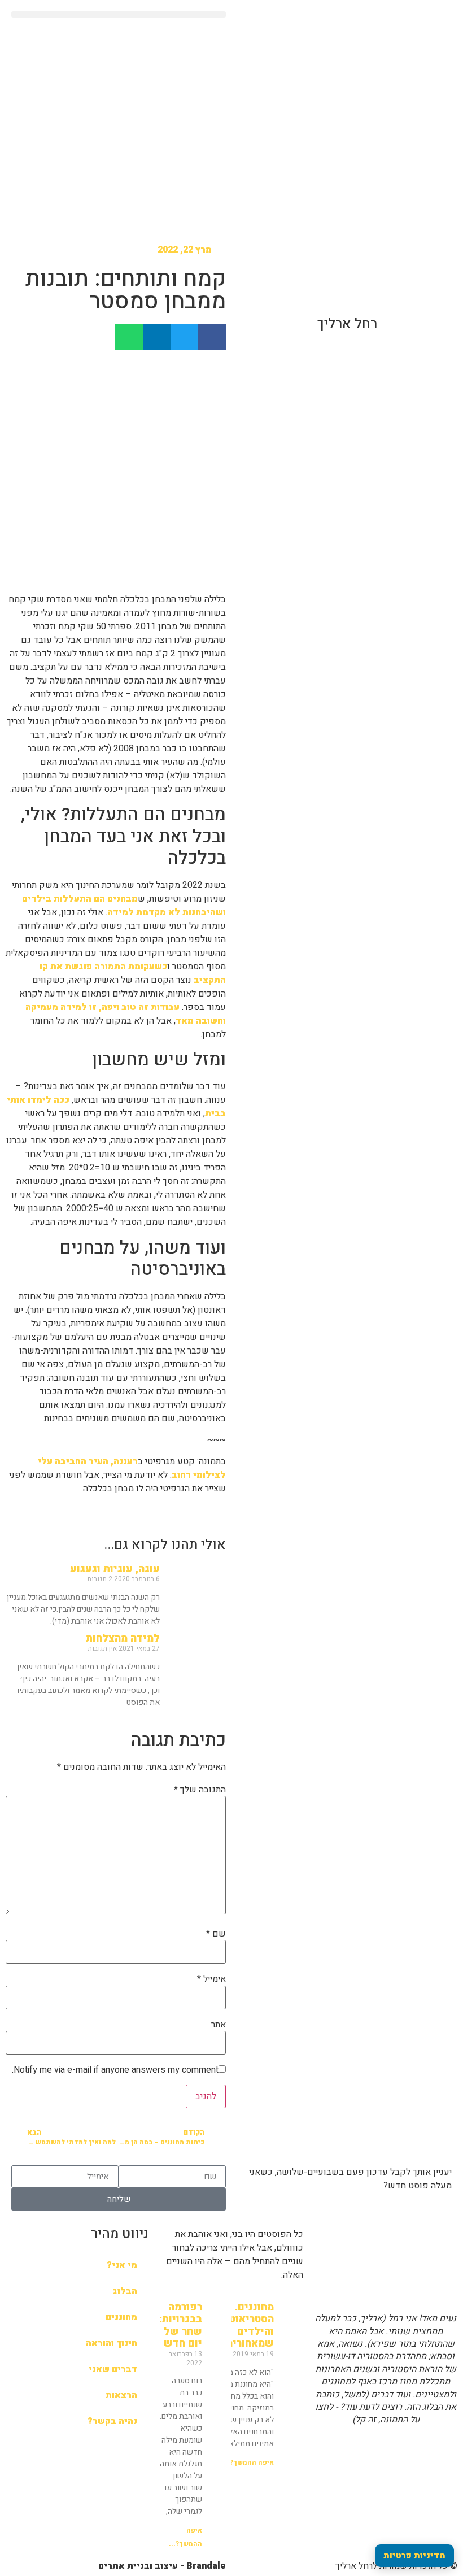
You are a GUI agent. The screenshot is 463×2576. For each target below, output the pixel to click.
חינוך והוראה (112, 2343)
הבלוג (125, 2291)
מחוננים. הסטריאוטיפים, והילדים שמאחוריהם (239, 2326)
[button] (119, 14)
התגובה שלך (200, 1790)
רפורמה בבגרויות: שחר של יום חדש (181, 2326)
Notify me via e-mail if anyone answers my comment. (115, 2070)
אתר (219, 2025)
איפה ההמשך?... (248, 2462)
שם (216, 1934)
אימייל (211, 1979)
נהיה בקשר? (112, 2421)
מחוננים (121, 2317)
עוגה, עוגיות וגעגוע (115, 1569)
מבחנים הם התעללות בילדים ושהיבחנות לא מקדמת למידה (124, 906)
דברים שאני (113, 2369)
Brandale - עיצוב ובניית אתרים (162, 2566)
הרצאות (121, 2395)
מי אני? (122, 2265)
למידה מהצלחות (123, 1639)
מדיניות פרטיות (414, 2556)
